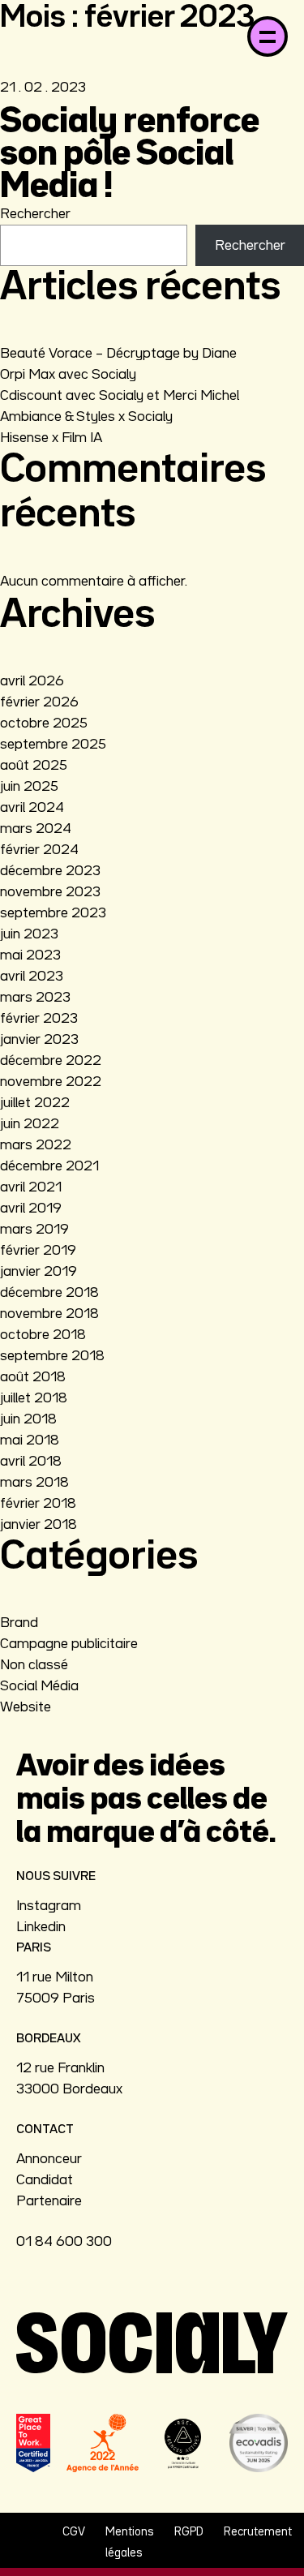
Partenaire (49, 2201)
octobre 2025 (44, 723)
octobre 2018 (43, 1335)
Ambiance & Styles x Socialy (86, 417)
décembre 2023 (50, 871)
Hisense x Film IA (51, 438)
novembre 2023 (50, 892)
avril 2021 (31, 1187)
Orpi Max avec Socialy (68, 375)
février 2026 (39, 702)
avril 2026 (32, 681)
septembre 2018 (52, 1356)
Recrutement (258, 2532)
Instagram (49, 1906)
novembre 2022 (51, 1082)
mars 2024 (36, 829)
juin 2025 (29, 787)
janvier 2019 (39, 1272)
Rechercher (35, 214)
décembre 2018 (49, 1293)
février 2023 (39, 1019)
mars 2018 (34, 1483)
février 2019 (38, 1251)
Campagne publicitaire (69, 1644)
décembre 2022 (51, 1061)
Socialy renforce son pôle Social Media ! (130, 155)
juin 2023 (29, 934)
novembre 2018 (49, 1314)
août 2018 (33, 1377)
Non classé (34, 1665)
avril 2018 (31, 1462)
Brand (19, 1623)
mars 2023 (35, 998)
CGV (74, 2532)
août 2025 (34, 766)
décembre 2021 (49, 1166)
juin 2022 (30, 1124)
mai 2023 (30, 955)
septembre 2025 (53, 745)
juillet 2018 (34, 1398)
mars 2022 (36, 1145)
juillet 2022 (35, 1103)
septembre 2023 (53, 913)
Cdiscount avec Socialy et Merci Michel (120, 396)
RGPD (189, 2532)
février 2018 (38, 1504)
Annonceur (49, 2159)
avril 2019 (31, 1209)
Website (26, 1707)
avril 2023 (32, 977)
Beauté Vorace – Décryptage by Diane (118, 354)
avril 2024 (32, 808)
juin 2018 (28, 1419)
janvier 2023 (39, 1040)
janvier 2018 (39, 1525)
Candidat (45, 2180)
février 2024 (39, 850)
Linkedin (41, 1927)
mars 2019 (34, 1230)
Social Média (39, 1686)
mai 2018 (30, 1440)
